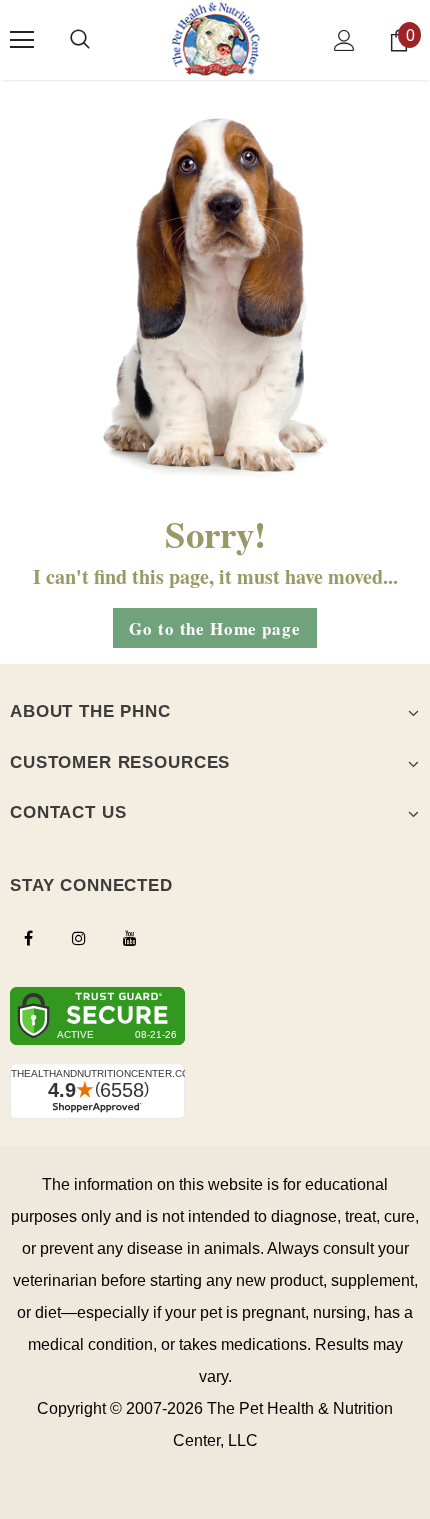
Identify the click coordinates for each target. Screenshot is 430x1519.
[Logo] (215, 39)
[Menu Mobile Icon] (22, 40)
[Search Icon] (80, 40)
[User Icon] (344, 40)
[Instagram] (79, 937)
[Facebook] (28, 937)
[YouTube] (130, 937)
